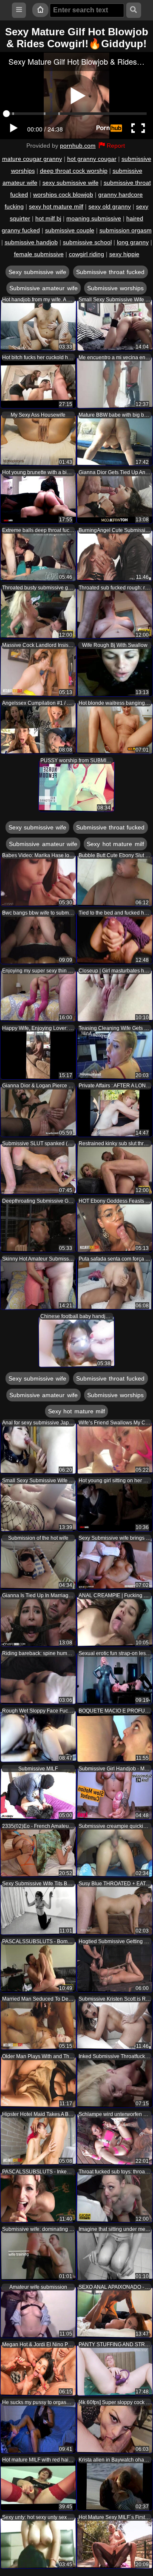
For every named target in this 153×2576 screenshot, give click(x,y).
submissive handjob (31, 242)
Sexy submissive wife (38, 272)
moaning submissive (94, 218)
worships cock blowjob (63, 194)
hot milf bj (48, 218)
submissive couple (70, 230)
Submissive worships (115, 288)
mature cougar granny (32, 159)
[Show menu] (19, 10)
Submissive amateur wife (44, 288)
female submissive (39, 254)
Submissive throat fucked (110, 272)
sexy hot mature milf (56, 206)
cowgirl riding (86, 254)
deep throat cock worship (74, 171)
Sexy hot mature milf (115, 844)
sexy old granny (110, 206)
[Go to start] (40, 10)
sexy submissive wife (71, 183)
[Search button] (134, 10)
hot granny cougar (92, 159)
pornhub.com (78, 146)
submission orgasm (126, 230)
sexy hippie (124, 254)
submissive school (87, 242)
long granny (133, 242)
